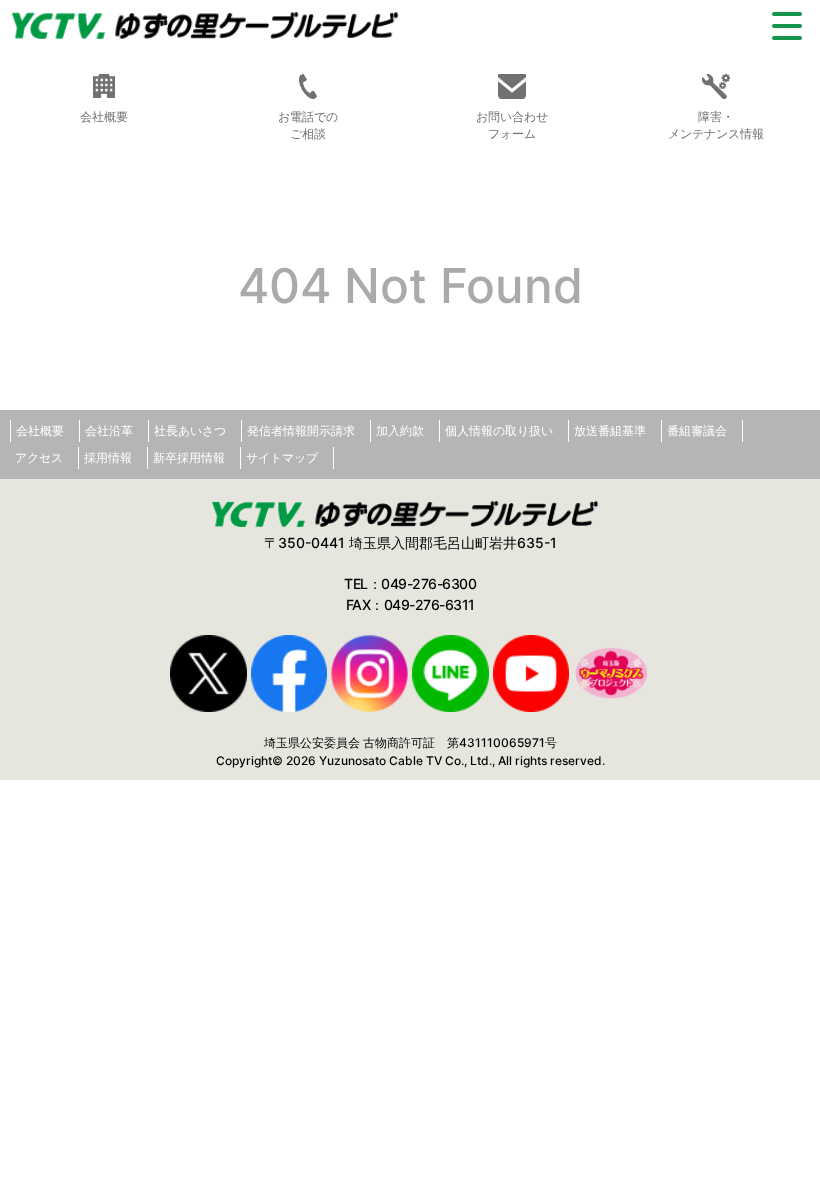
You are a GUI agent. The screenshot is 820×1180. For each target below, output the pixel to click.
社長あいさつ (190, 430)
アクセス (39, 457)
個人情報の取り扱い (499, 430)
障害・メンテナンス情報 (716, 125)
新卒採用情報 (189, 457)
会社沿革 (109, 430)
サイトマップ (282, 457)
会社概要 (40, 430)
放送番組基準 (610, 430)
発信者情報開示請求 (301, 430)
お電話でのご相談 (308, 125)
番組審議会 (697, 430)
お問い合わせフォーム (512, 125)
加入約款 (400, 430)
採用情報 (108, 457)
